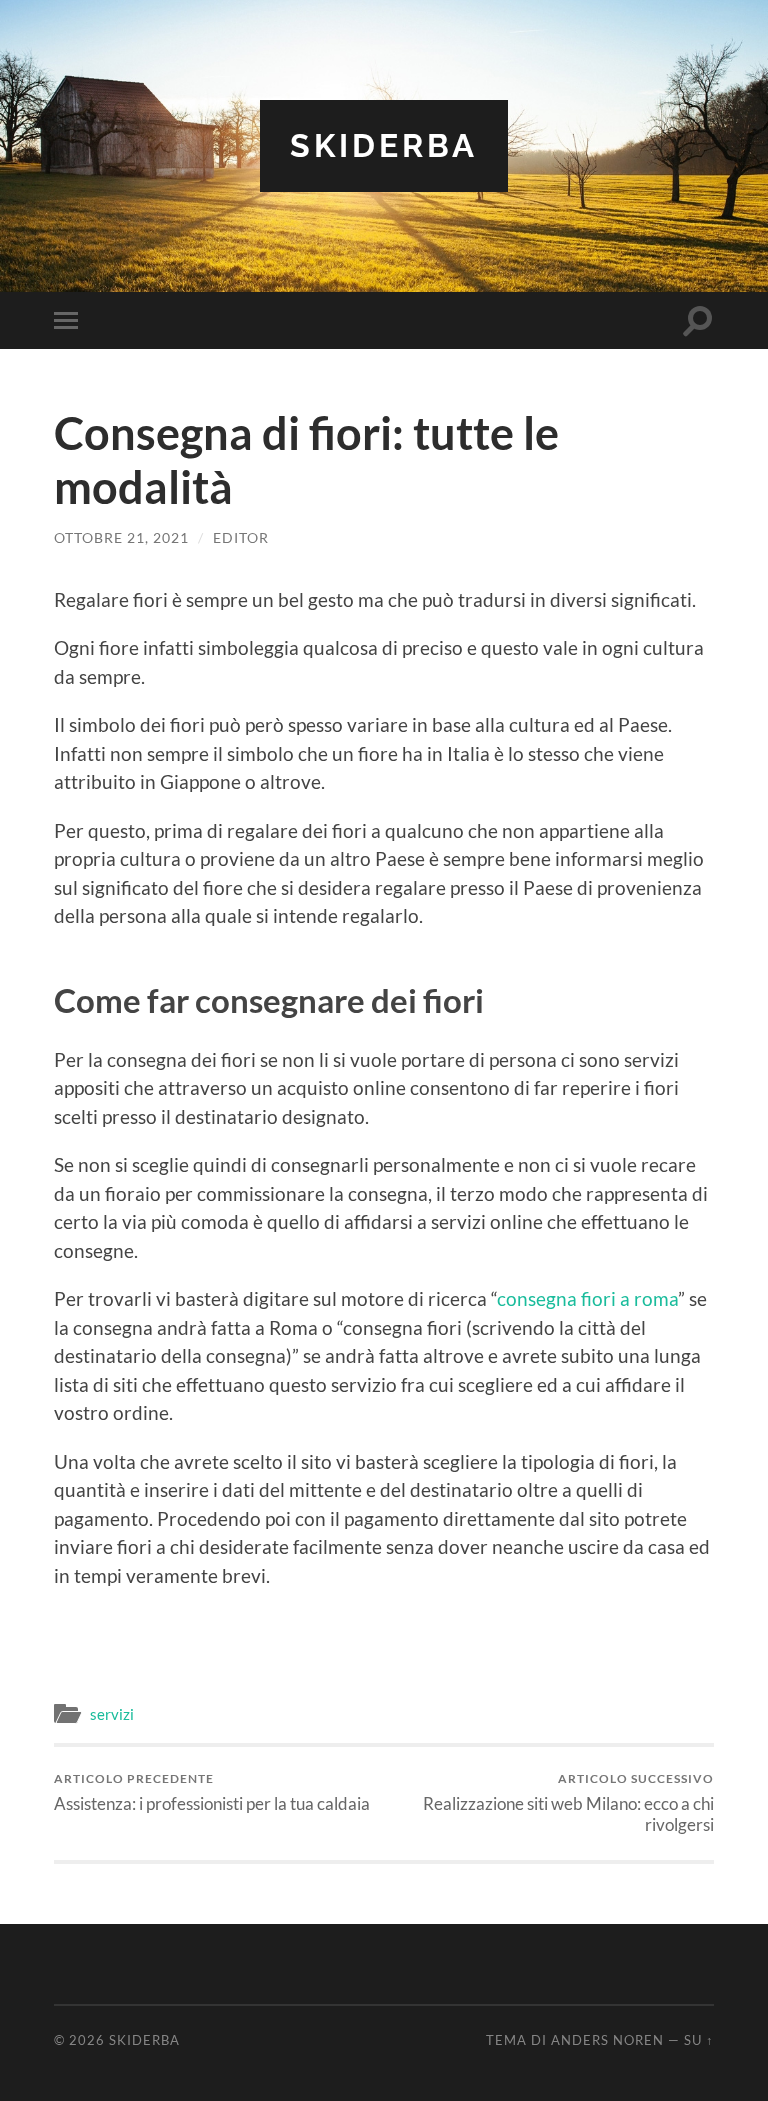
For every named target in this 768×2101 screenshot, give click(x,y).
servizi (112, 1714)
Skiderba (384, 145)
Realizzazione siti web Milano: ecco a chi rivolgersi (568, 1803)
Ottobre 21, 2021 (121, 537)
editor (241, 537)
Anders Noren (607, 2040)
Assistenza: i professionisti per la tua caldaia (212, 1792)
